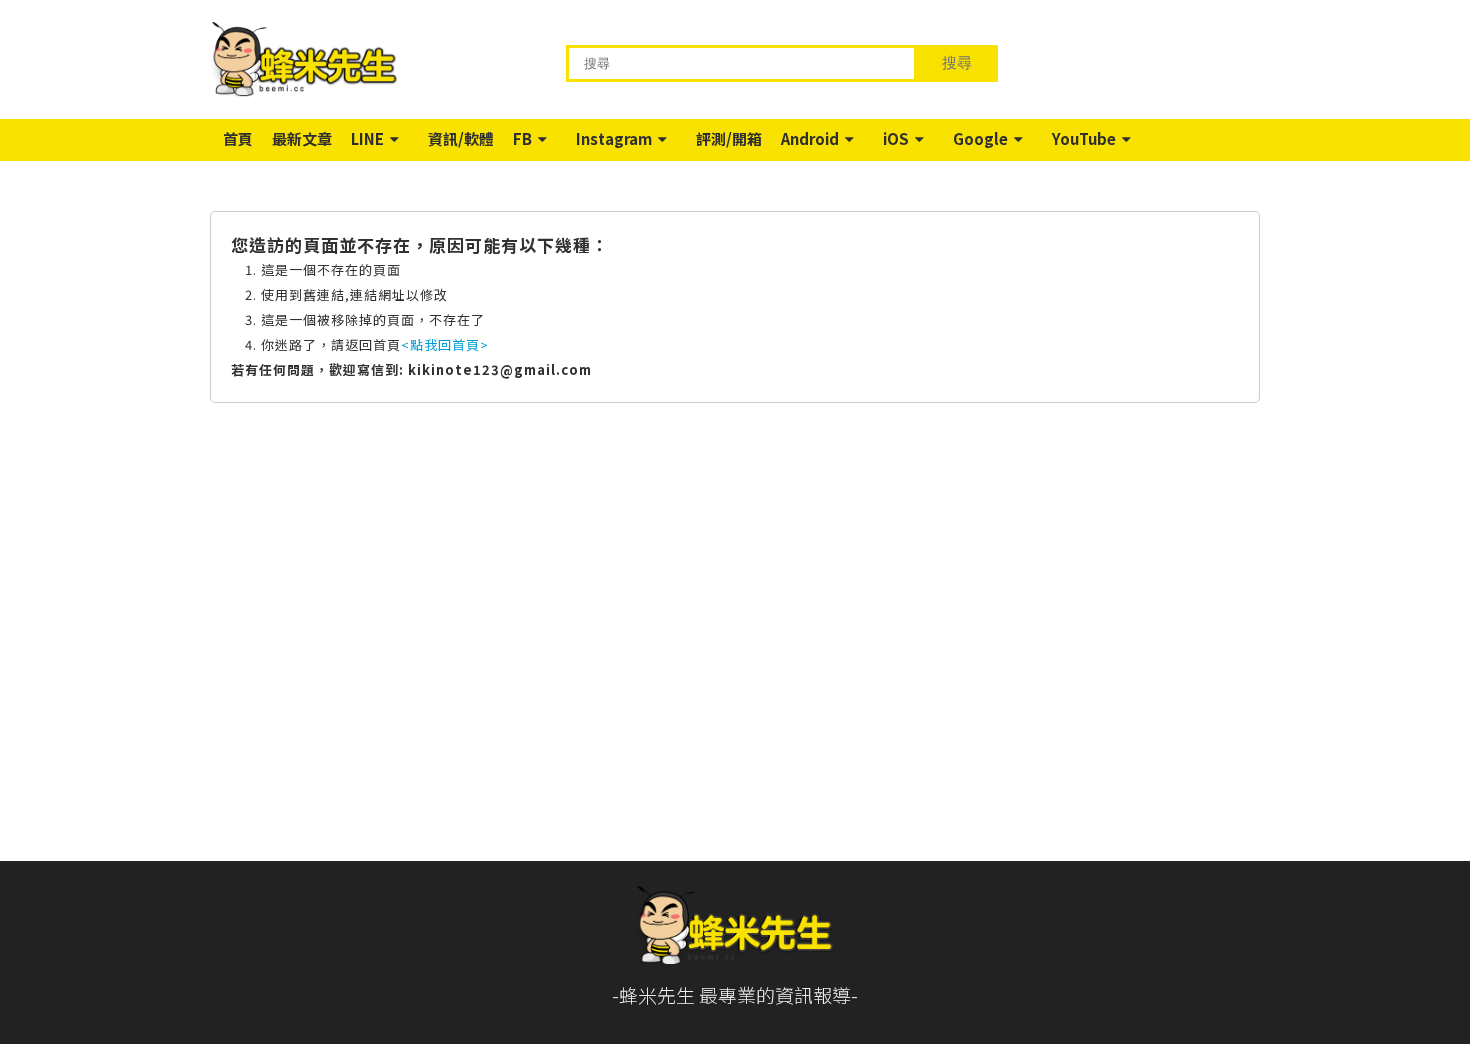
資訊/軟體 (461, 138)
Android (810, 138)
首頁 (238, 138)
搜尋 (957, 62)
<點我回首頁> (445, 344)
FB (522, 138)
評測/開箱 (729, 138)
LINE (367, 138)
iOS (896, 138)
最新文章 (302, 138)
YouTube (1084, 138)
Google (980, 138)
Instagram (614, 138)
